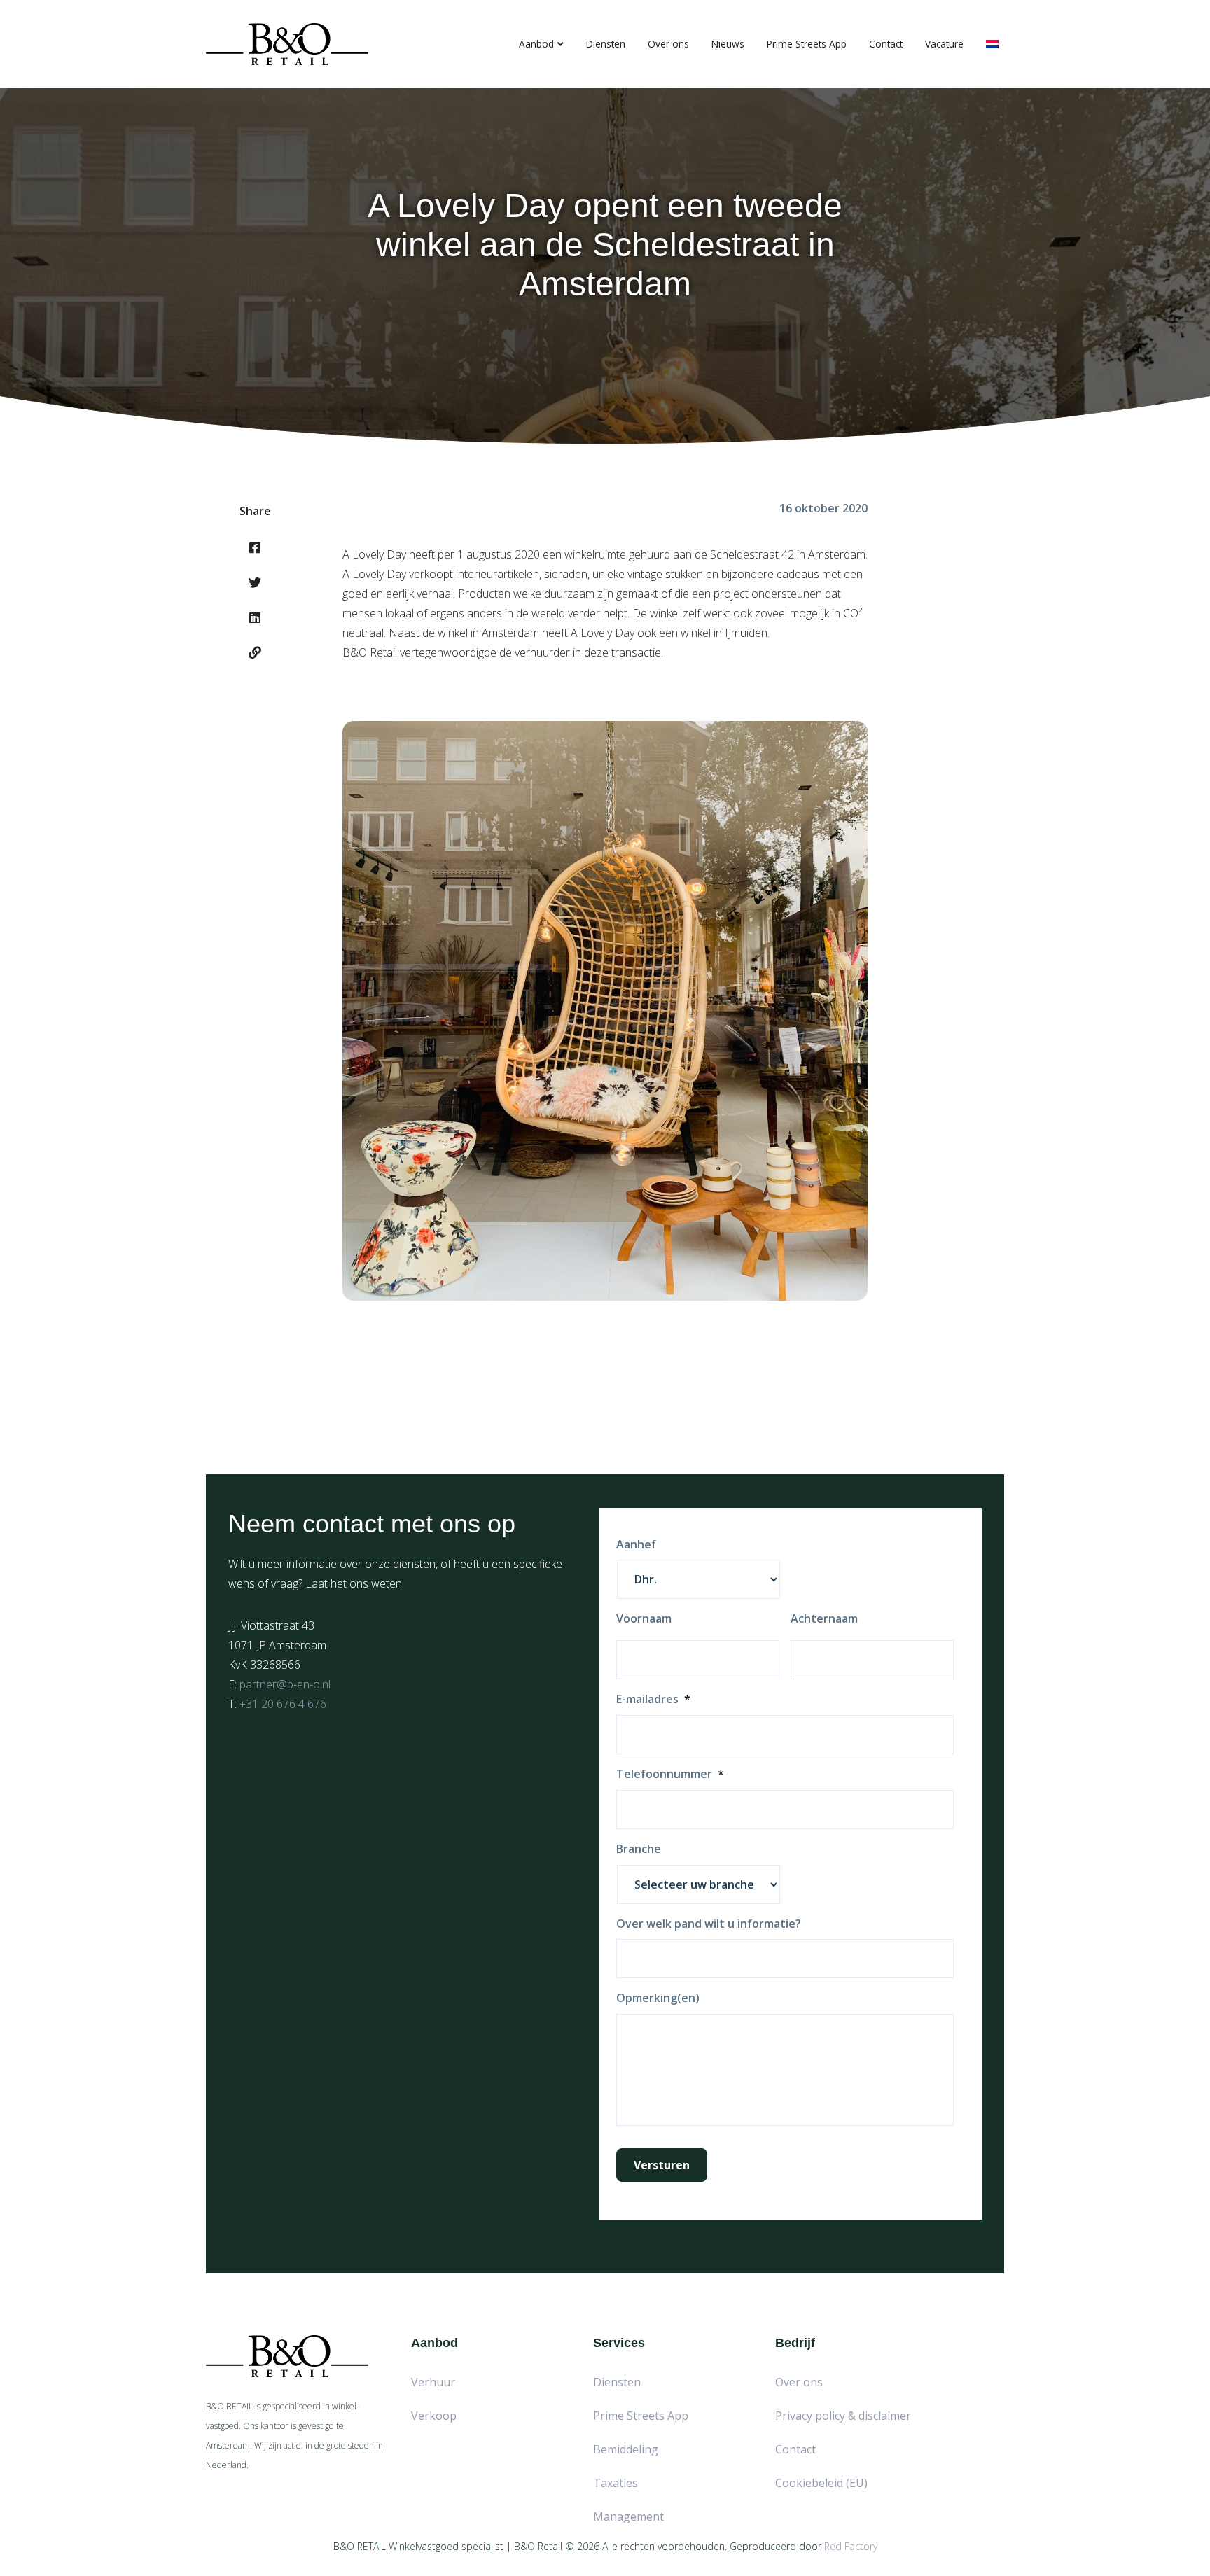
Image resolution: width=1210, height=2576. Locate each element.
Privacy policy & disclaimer (843, 2416)
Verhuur (433, 2382)
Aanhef (636, 1545)
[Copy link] (255, 652)
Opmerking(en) (658, 1998)
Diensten (606, 44)
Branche (639, 1849)
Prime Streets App (807, 44)
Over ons (668, 44)
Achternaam (824, 1619)
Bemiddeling (626, 2449)
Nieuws (728, 44)
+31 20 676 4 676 (283, 1704)
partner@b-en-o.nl (285, 1684)
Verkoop (434, 2416)
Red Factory (851, 2546)
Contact (886, 44)
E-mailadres (653, 1699)
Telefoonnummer (670, 1774)
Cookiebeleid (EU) (821, 2483)
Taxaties (616, 2483)
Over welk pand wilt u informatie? (709, 1924)
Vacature (944, 44)
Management (628, 2516)
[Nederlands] (992, 44)
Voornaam (644, 1619)
